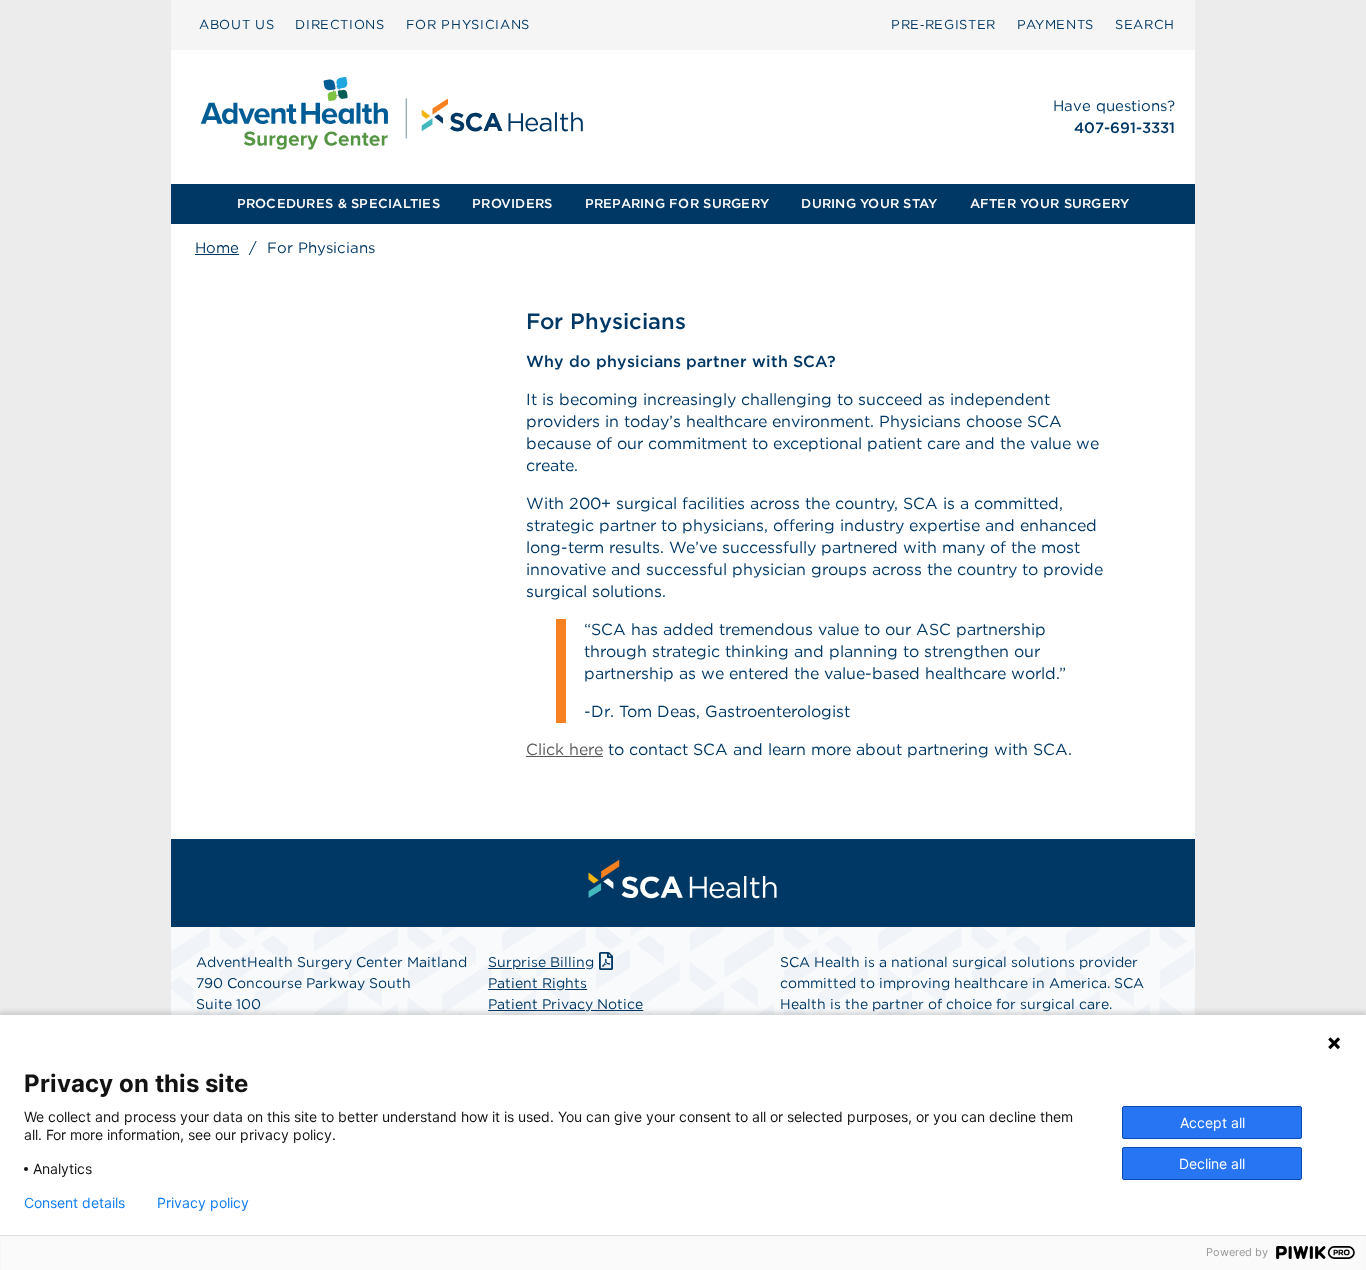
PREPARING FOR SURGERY (677, 203)
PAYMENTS (1055, 24)
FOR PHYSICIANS (468, 24)
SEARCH (1145, 24)
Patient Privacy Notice (565, 1004)
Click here (564, 749)
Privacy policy (203, 1203)
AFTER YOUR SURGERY (1050, 203)
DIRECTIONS (340, 24)
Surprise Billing (541, 962)
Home (217, 248)
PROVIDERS (512, 203)
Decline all (1212, 1163)
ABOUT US (236, 24)
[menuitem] (236, 25)
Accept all (1212, 1122)
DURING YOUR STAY (869, 203)
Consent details (74, 1203)
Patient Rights (537, 983)
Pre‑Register (943, 24)
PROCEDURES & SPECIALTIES (338, 203)
